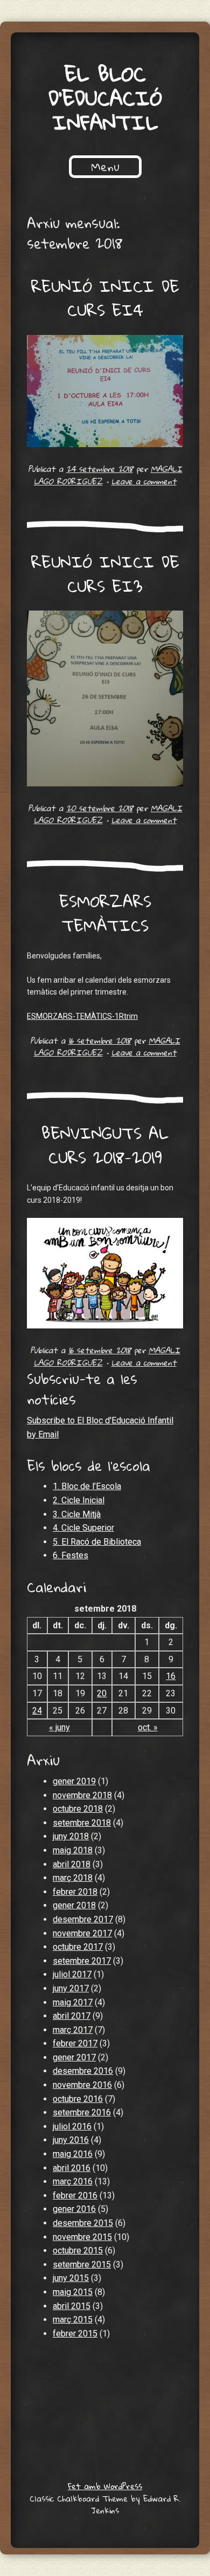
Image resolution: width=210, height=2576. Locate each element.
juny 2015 (71, 2278)
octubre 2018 (78, 1809)
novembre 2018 (82, 1795)
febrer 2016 (75, 2195)
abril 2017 (72, 2016)
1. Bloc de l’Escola (87, 1486)
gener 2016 (74, 2209)
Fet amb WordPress (105, 2486)
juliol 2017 (72, 1974)
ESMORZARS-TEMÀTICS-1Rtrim (82, 1016)
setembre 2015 (82, 2265)
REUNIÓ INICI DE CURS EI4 (105, 298)
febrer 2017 (75, 2043)
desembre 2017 (83, 1919)
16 (171, 1676)
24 (37, 1711)
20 (102, 1693)
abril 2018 (72, 1864)
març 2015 (73, 2320)
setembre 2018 (82, 1823)
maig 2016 (73, 2154)
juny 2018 (71, 1836)
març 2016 (73, 2181)
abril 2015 (72, 2306)
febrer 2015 (75, 2334)
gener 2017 (74, 2057)
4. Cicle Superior (83, 1528)
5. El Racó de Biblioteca (97, 1542)
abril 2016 (72, 2168)
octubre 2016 (78, 2099)
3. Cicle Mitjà (77, 1514)
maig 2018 (73, 1850)
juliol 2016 (72, 2126)
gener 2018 (74, 1905)
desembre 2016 (83, 2071)
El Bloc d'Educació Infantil (105, 98)
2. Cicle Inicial (79, 1500)
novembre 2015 (82, 2237)
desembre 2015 (83, 2223)
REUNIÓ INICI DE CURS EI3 (105, 574)
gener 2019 (74, 1781)
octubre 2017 (78, 1947)
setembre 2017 (82, 1961)
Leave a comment (144, 481)
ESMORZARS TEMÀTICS (105, 913)
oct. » (148, 1727)
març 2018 (73, 1878)
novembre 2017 (82, 1933)
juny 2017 (71, 1988)
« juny (59, 1727)
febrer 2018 (75, 1892)
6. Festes (71, 1555)
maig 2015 (73, 2292)
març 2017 (73, 2030)
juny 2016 (71, 2140)
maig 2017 (73, 2002)
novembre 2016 (82, 2085)
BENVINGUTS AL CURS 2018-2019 (105, 1145)
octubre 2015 (78, 2250)
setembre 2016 (82, 2112)
